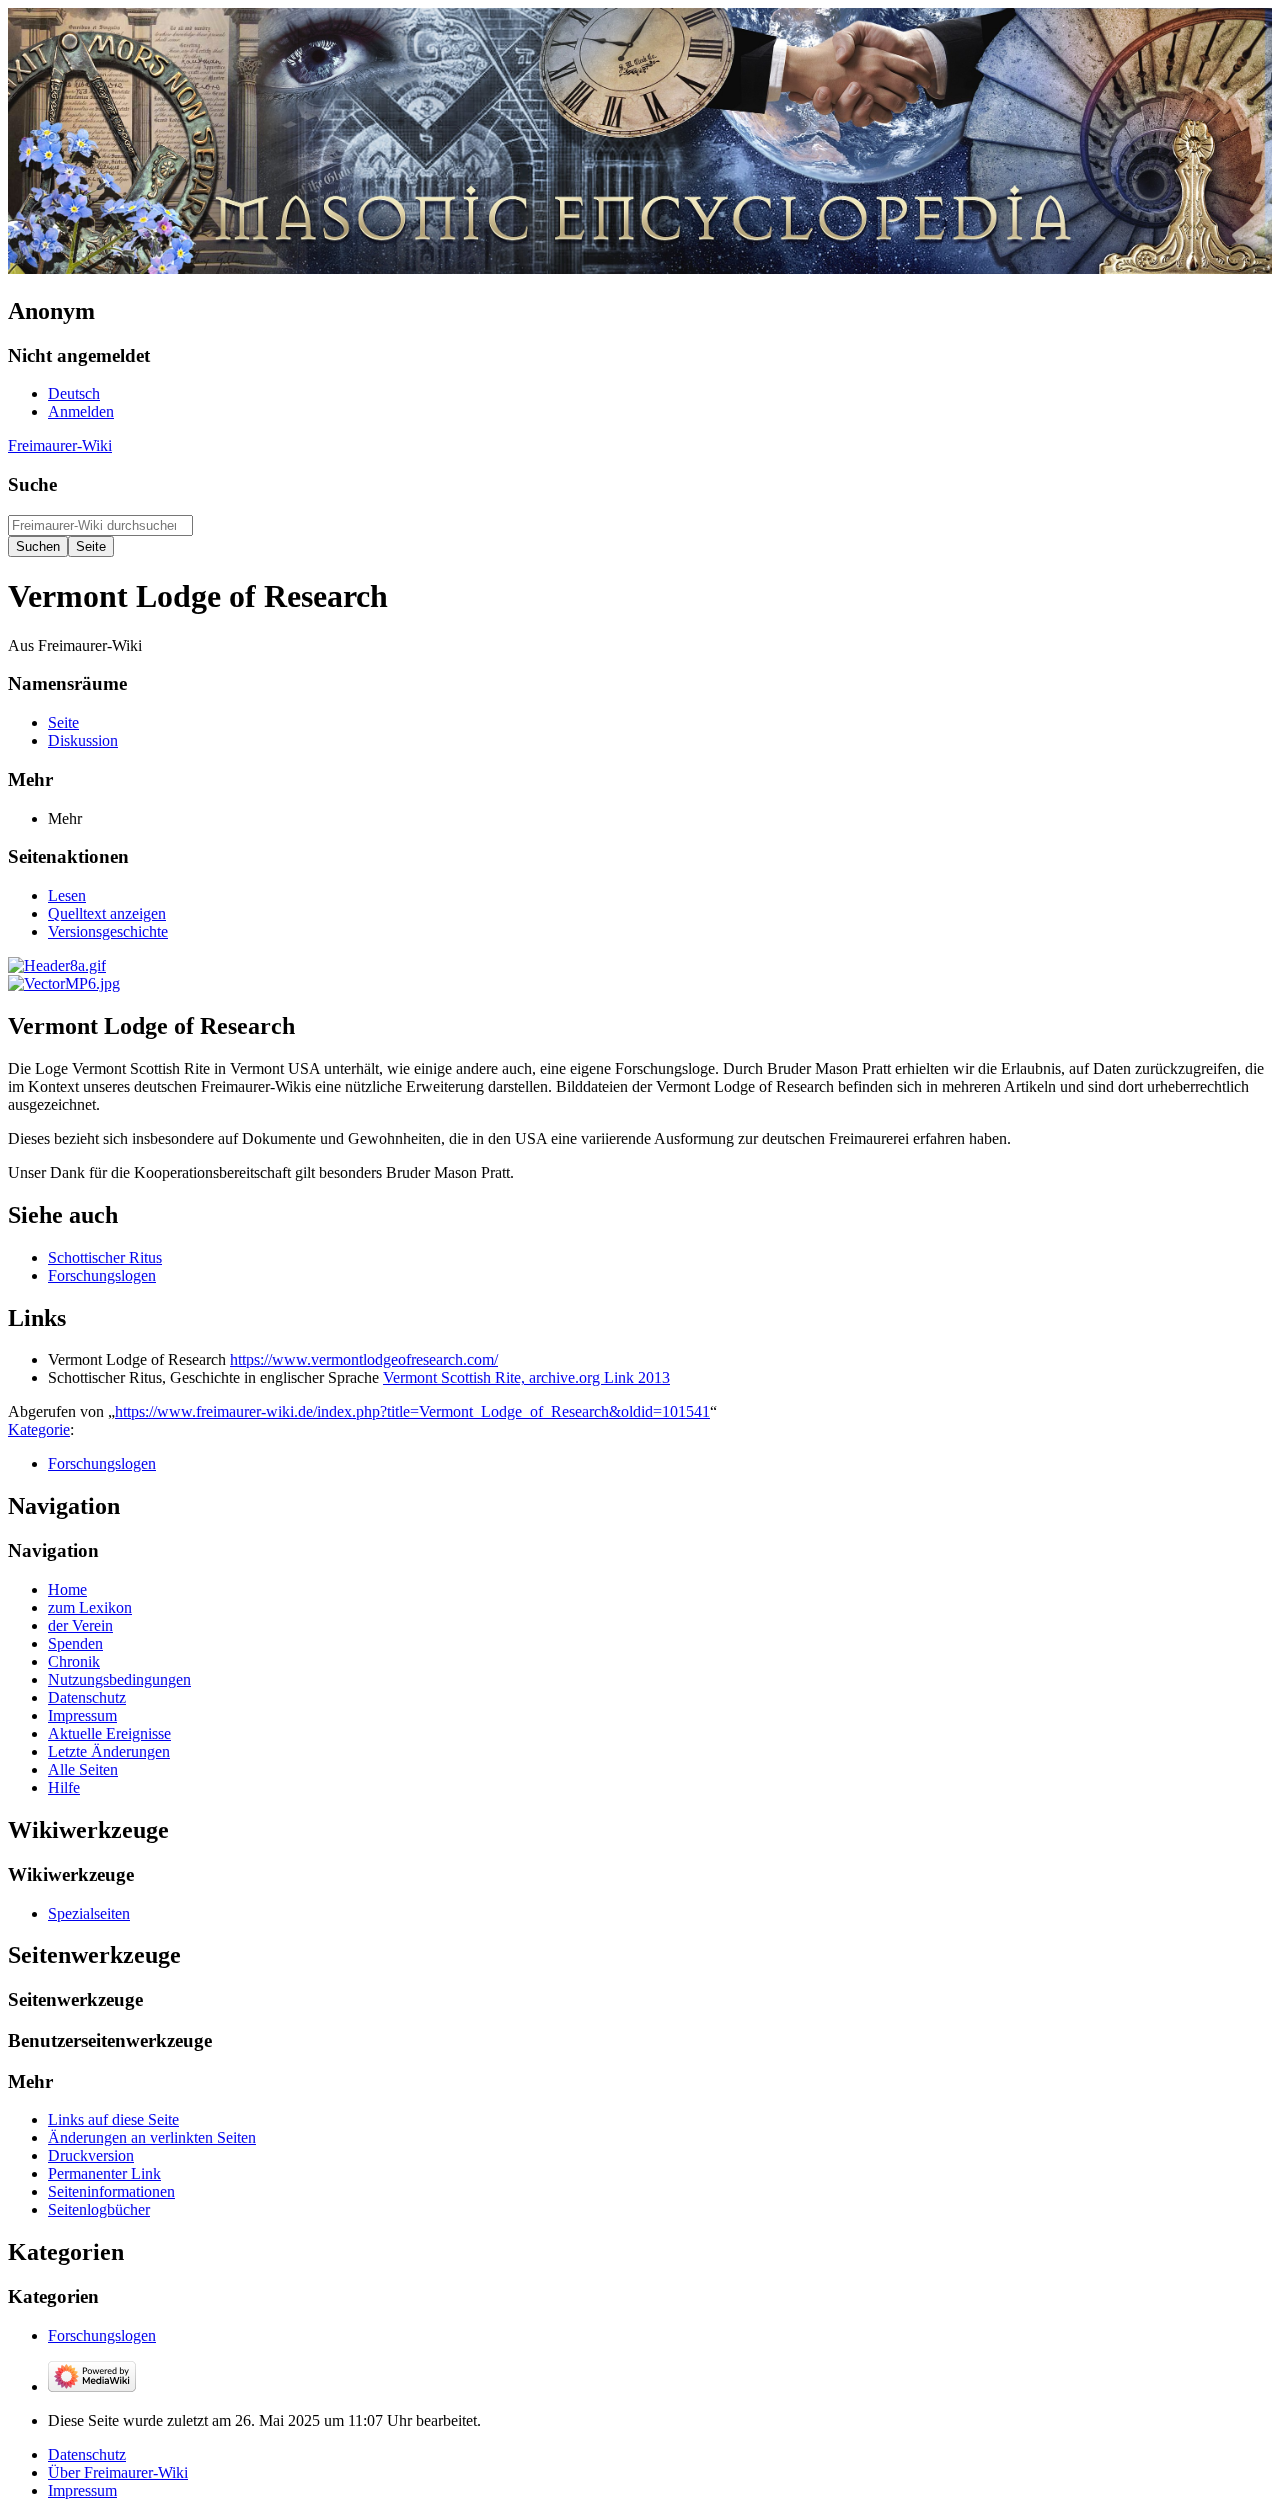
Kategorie (39, 1429)
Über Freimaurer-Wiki (118, 2472)
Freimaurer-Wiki (60, 445)
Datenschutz (87, 2454)
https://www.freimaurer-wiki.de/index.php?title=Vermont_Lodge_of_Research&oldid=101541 (412, 1411)
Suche (32, 484)
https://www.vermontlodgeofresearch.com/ (364, 1359)
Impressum (82, 2490)
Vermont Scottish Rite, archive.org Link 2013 (526, 1377)
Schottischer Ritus (105, 1257)
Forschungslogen (102, 1275)
